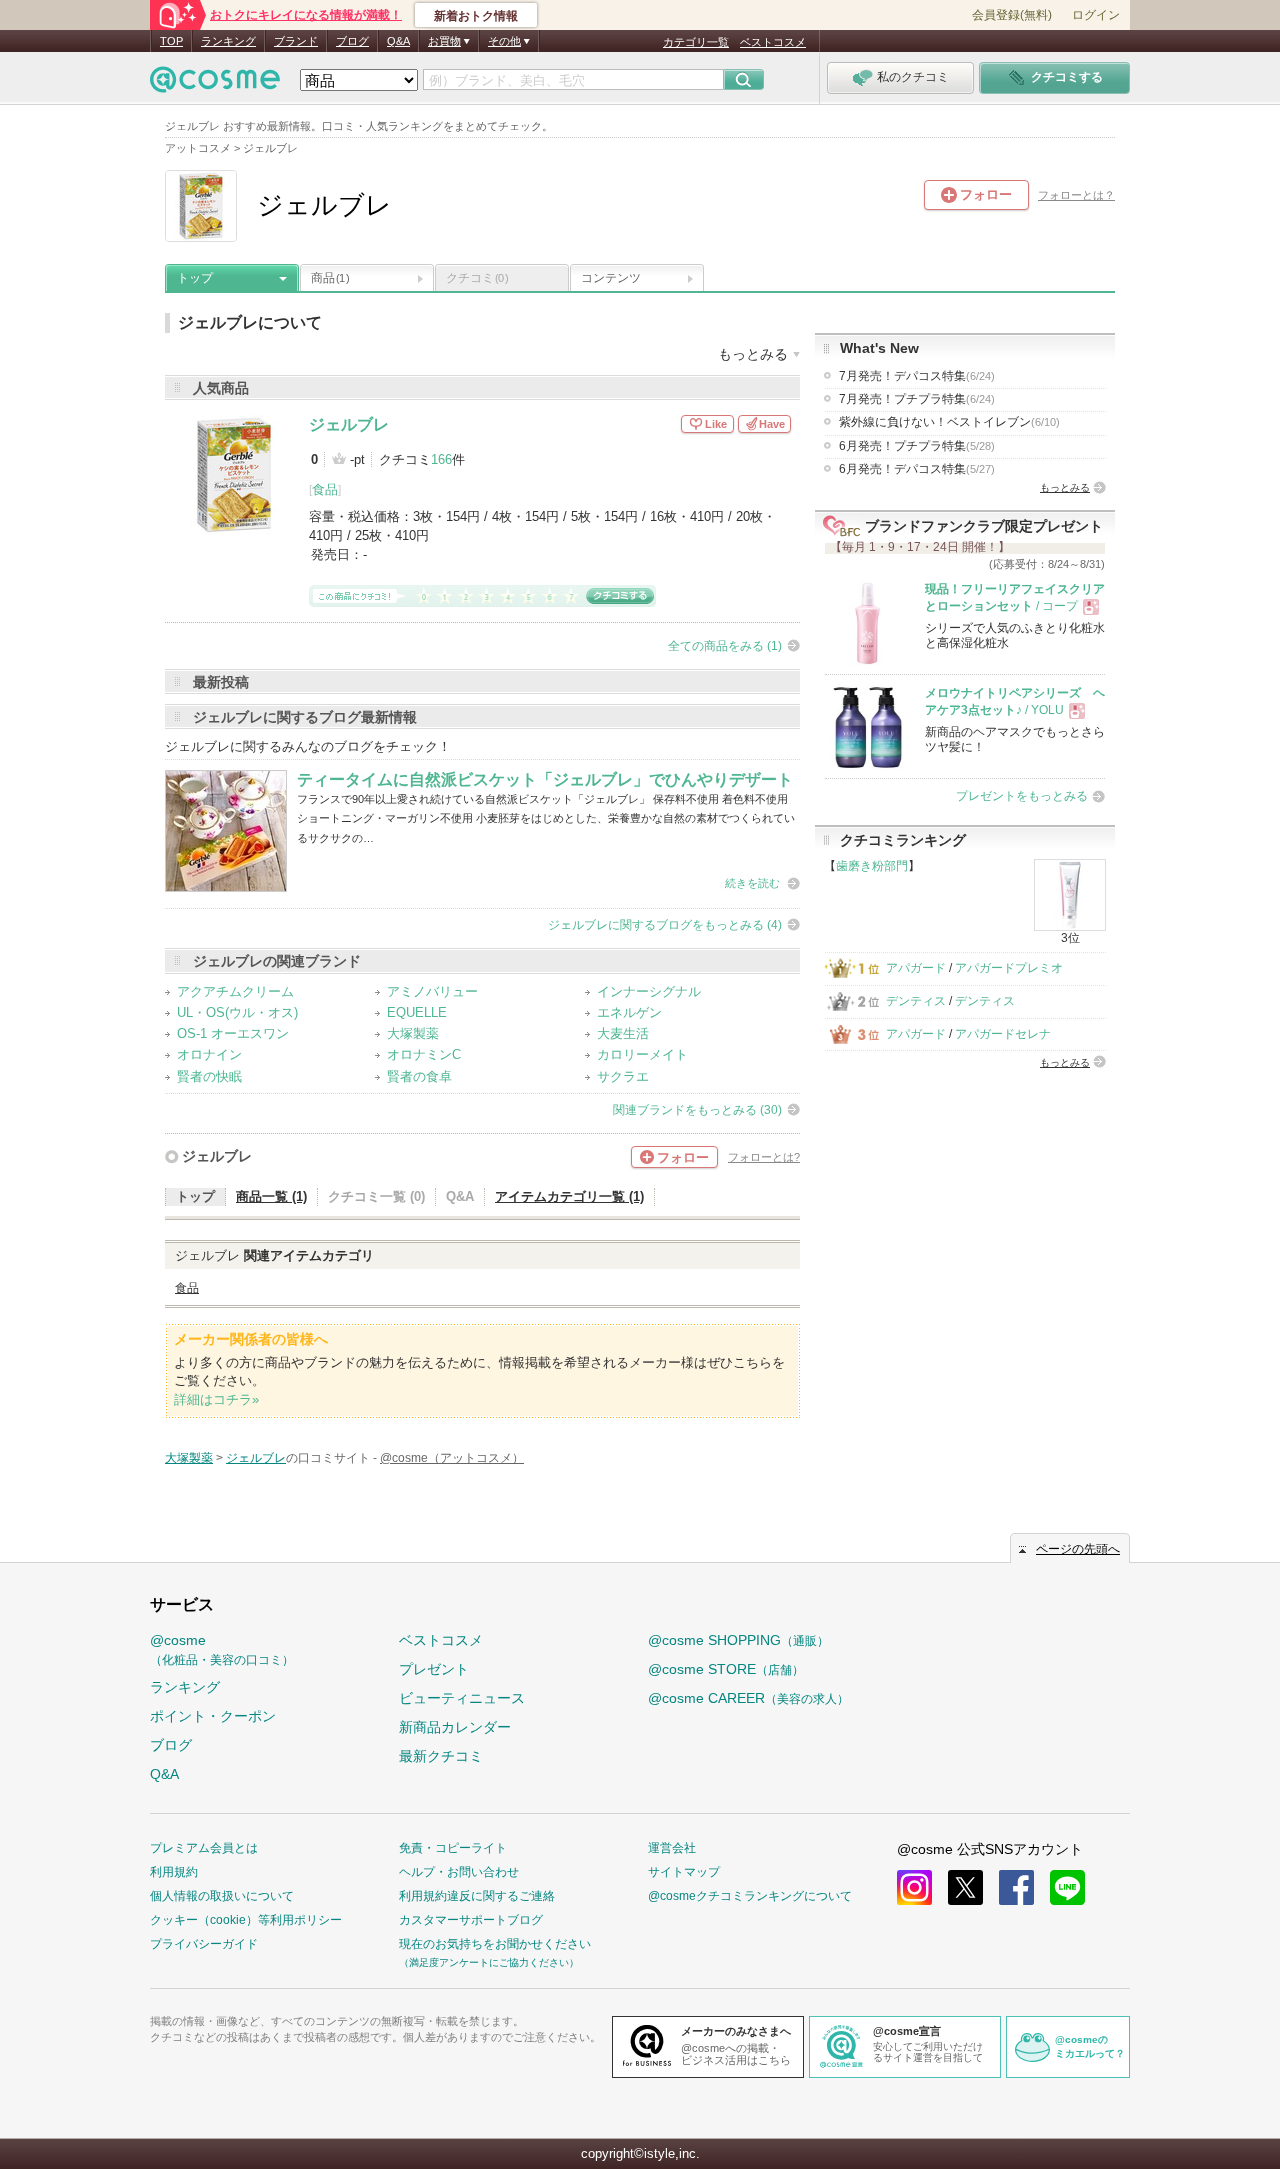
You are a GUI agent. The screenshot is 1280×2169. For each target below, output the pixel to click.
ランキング (228, 41)
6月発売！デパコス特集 (917, 469)
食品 (325, 489)
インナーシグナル (649, 991)
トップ (195, 278)
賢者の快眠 (209, 1076)
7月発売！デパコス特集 (917, 376)
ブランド (296, 41)
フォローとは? (764, 1157)
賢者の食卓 (419, 1076)
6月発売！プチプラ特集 (917, 446)
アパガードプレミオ (1009, 968)
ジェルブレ (349, 424)
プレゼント (434, 1669)
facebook (1016, 1887)
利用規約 (174, 1872)
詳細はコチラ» (216, 1399)
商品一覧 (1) (271, 1196)
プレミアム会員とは (204, 1848)
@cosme (222, 1649)
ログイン (1096, 15)
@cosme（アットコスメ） (452, 1458)
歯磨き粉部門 (872, 866)
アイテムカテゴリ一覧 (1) (569, 1196)
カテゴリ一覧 (696, 42)
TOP (171, 41)
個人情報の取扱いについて (222, 1896)
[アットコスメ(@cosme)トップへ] (215, 84)
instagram (914, 1887)
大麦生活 (623, 1033)
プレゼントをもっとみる (1022, 796)
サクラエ (623, 1076)
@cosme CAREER (748, 1698)
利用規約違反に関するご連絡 (477, 1896)
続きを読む (752, 883)
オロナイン (209, 1054)
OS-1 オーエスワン (233, 1033)
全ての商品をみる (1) (725, 646)
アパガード (916, 968)
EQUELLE (417, 1012)
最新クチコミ (441, 1756)
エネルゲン (629, 1012)
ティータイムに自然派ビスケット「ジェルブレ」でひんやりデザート (545, 779)
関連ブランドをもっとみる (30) (697, 1110)
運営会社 (672, 1848)
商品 (330, 278)
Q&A (398, 41)
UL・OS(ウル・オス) (237, 1012)
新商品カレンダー (455, 1727)
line (1067, 1887)
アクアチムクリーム (235, 991)
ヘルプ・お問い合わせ (459, 1872)
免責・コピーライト (453, 1848)
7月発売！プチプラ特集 (917, 399)
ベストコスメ (773, 42)
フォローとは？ (1076, 195)
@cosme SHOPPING (738, 1640)
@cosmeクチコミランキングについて (750, 1896)
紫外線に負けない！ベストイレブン (949, 422)
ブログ (352, 41)
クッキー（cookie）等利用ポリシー (246, 1920)
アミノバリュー (432, 991)
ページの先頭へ (1078, 1549)
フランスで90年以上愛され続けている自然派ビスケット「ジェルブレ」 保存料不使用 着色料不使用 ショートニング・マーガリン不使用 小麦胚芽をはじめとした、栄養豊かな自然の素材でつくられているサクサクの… (546, 818)
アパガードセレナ (1003, 1034)
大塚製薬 (413, 1033)
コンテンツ (611, 278)
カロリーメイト (642, 1054)
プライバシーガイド (204, 1944)
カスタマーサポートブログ (471, 1920)
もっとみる (1065, 487)
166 (441, 459)
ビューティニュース (462, 1698)
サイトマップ (684, 1872)
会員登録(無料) (1012, 15)
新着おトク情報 (476, 16)
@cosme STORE (726, 1669)
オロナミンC (424, 1054)
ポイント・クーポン (213, 1716)
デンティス (916, 1001)
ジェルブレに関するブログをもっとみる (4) (665, 925)
